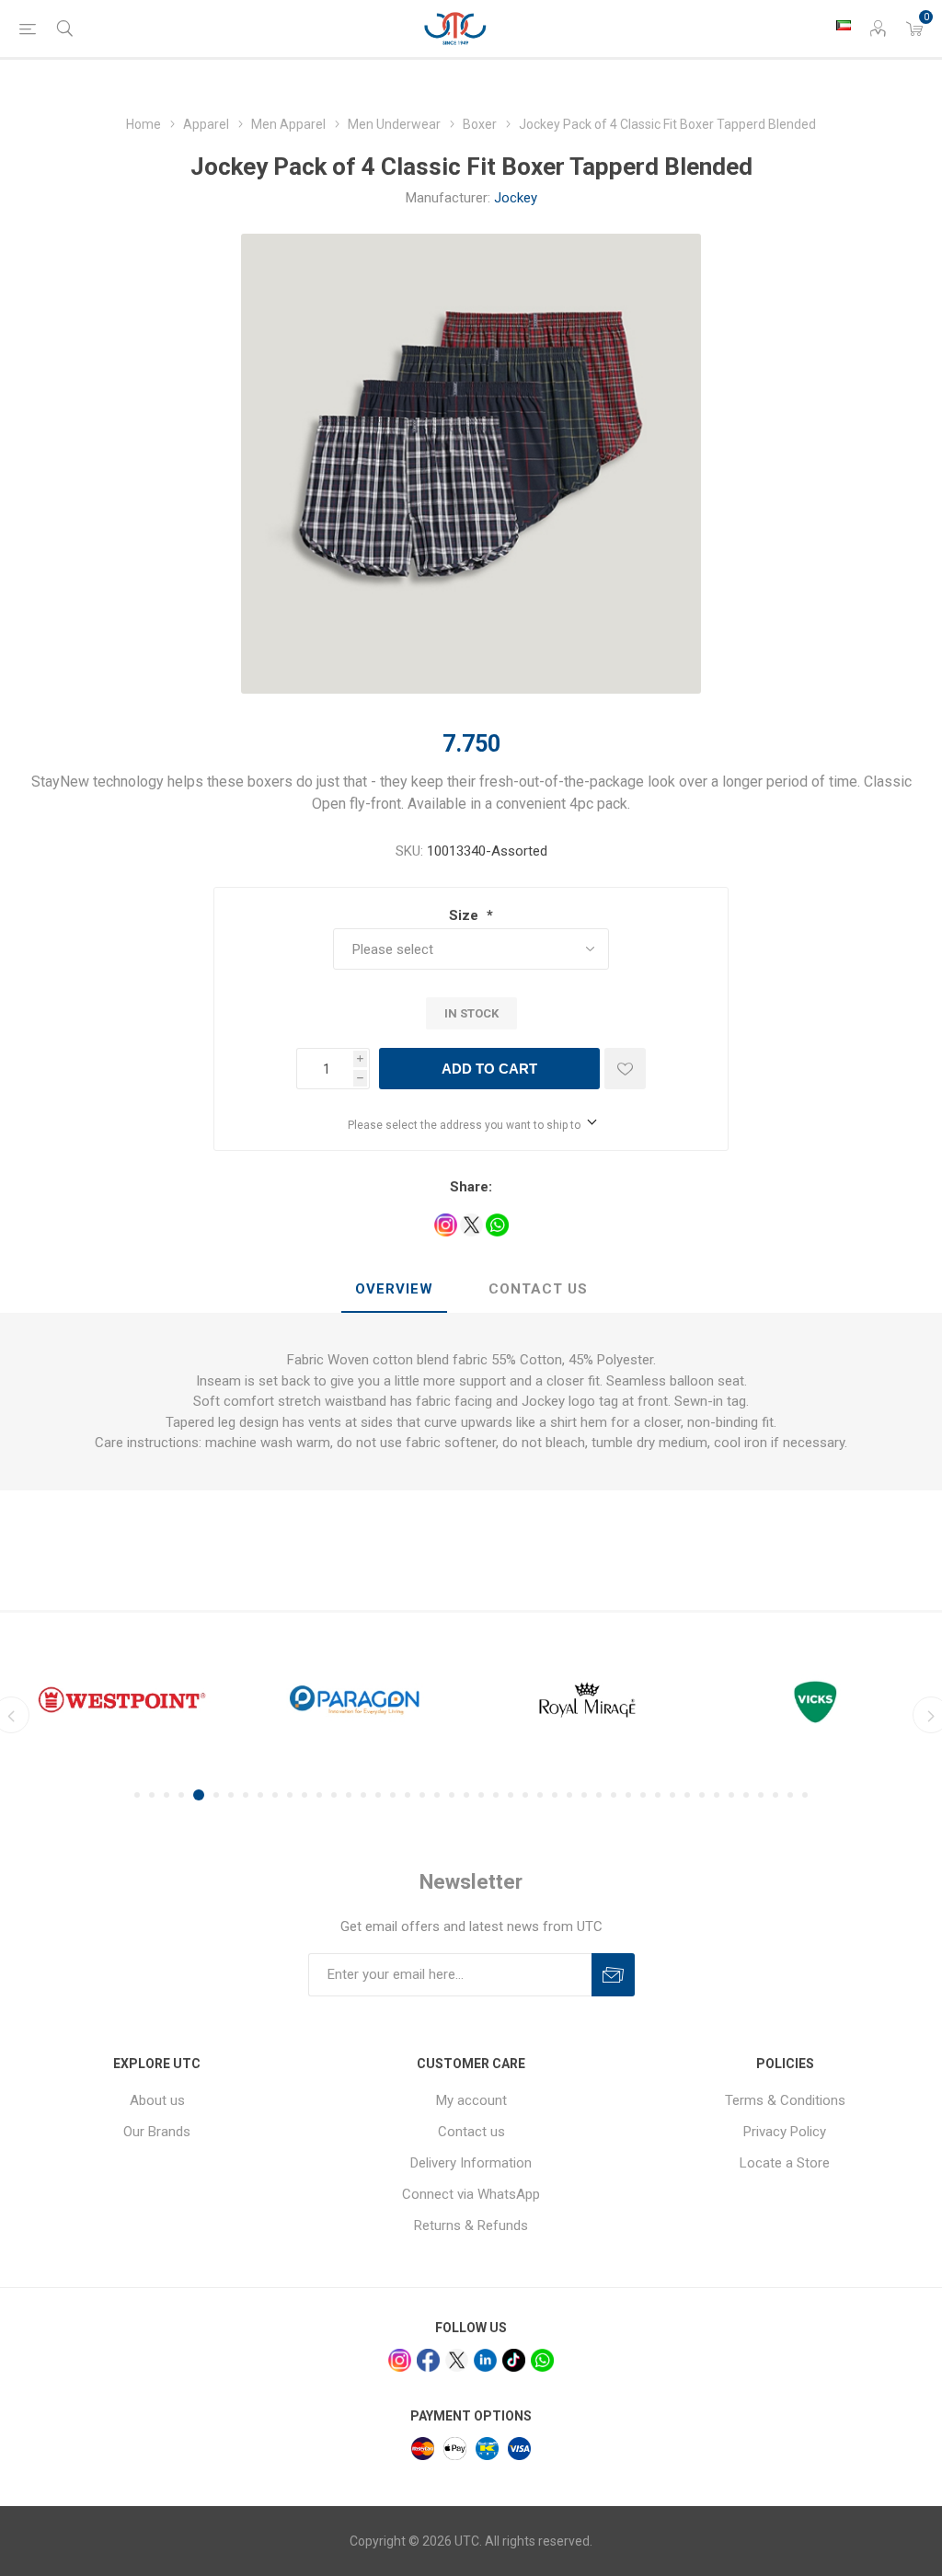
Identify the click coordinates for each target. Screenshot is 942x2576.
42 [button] (746, 1795)
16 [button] (363, 1795)
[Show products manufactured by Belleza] (833, 1700)
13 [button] (319, 1795)
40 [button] (717, 1795)
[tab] (394, 1290)
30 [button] (569, 1795)
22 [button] (452, 1795)
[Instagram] (400, 2360)
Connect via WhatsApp (471, 2194)
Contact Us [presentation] (538, 1289)
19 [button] (408, 1795)
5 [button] (196, 1795)
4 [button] (181, 1795)
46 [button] (805, 1795)
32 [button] (599, 1795)
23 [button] (466, 1795)
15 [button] (349, 1795)
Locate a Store (785, 2163)
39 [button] (702, 1795)
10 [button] (275, 1795)
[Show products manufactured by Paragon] (135, 1700)
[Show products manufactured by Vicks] (600, 1700)
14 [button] (334, 1795)
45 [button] (790, 1795)
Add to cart (489, 1069)
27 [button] (525, 1795)
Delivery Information (471, 2163)
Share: (471, 1187)
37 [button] (672, 1795)
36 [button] (658, 1795)
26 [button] (511, 1795)
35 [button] (643, 1795)
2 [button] (152, 1795)
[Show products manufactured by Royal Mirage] (368, 1700)
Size (465, 915)
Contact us (471, 2132)
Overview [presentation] (394, 1289)
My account (471, 2100)
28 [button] (540, 1795)
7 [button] (231, 1795)
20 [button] (422, 1795)
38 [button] (687, 1795)
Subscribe (613, 1975)
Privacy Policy (785, 2132)
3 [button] (167, 1795)
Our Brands (157, 2132)
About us (157, 2100)
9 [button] (260, 1795)
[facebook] (428, 2360)
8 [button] (246, 1795)
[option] (135, 1700)
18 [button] (393, 1795)
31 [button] (584, 1795)
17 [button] (378, 1795)
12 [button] (304, 1795)
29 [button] (555, 1795)
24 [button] (481, 1795)
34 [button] (628, 1795)
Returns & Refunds (471, 2225)
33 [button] (614, 1795)
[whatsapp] (542, 2360)
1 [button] (137, 1795)
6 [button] (213, 1795)
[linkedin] (485, 2360)
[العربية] (844, 25)
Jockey (516, 198)
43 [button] (761, 1795)
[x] (457, 2360)
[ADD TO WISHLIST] (625, 1069)
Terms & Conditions (785, 2100)
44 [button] (775, 1795)
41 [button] (731, 1795)
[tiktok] (514, 2360)
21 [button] (437, 1795)
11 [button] (290, 1795)
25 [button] (496, 1795)
